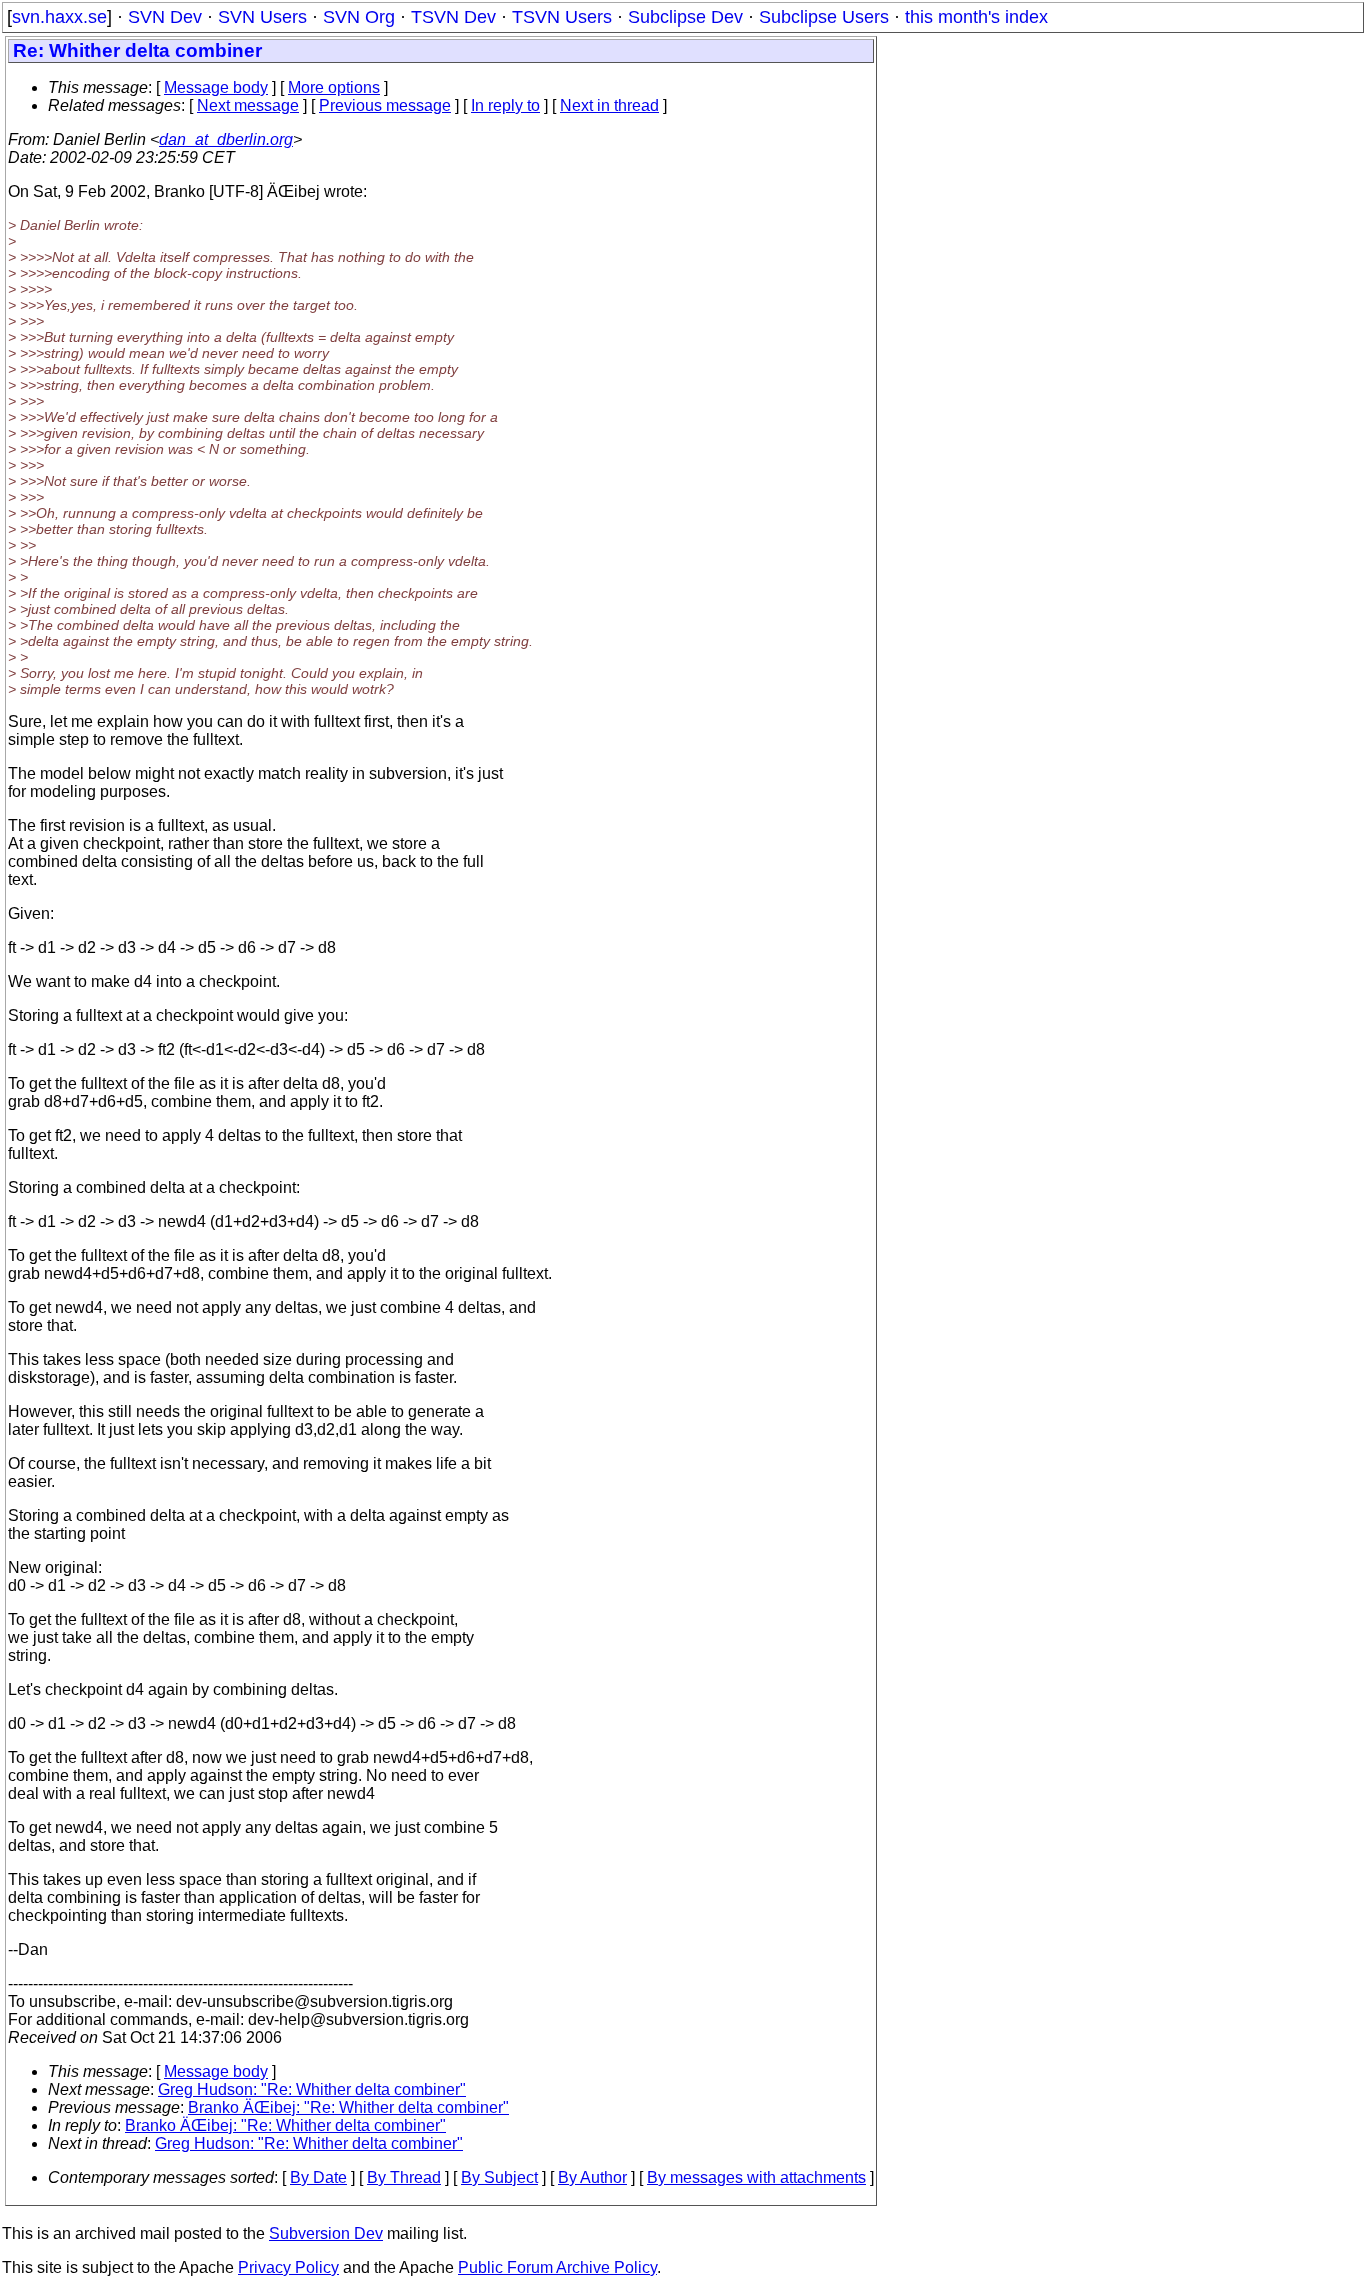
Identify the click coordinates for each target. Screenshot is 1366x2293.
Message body (216, 87)
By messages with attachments (756, 2177)
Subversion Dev (326, 2233)
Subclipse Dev (685, 17)
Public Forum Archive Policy (557, 2267)
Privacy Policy (288, 2267)
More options (334, 87)
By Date (318, 2177)
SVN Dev (165, 17)
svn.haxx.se (59, 17)
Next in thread (609, 105)
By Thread (404, 2177)
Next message (248, 105)
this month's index (976, 17)
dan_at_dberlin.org (226, 139)
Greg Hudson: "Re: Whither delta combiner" (312, 2089)
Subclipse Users (824, 17)
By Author (592, 2177)
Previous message (385, 105)
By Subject (499, 2177)
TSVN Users (562, 17)
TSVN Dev (453, 17)
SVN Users (262, 17)
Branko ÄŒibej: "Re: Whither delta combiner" (348, 2107)
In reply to (505, 105)
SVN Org (359, 17)
